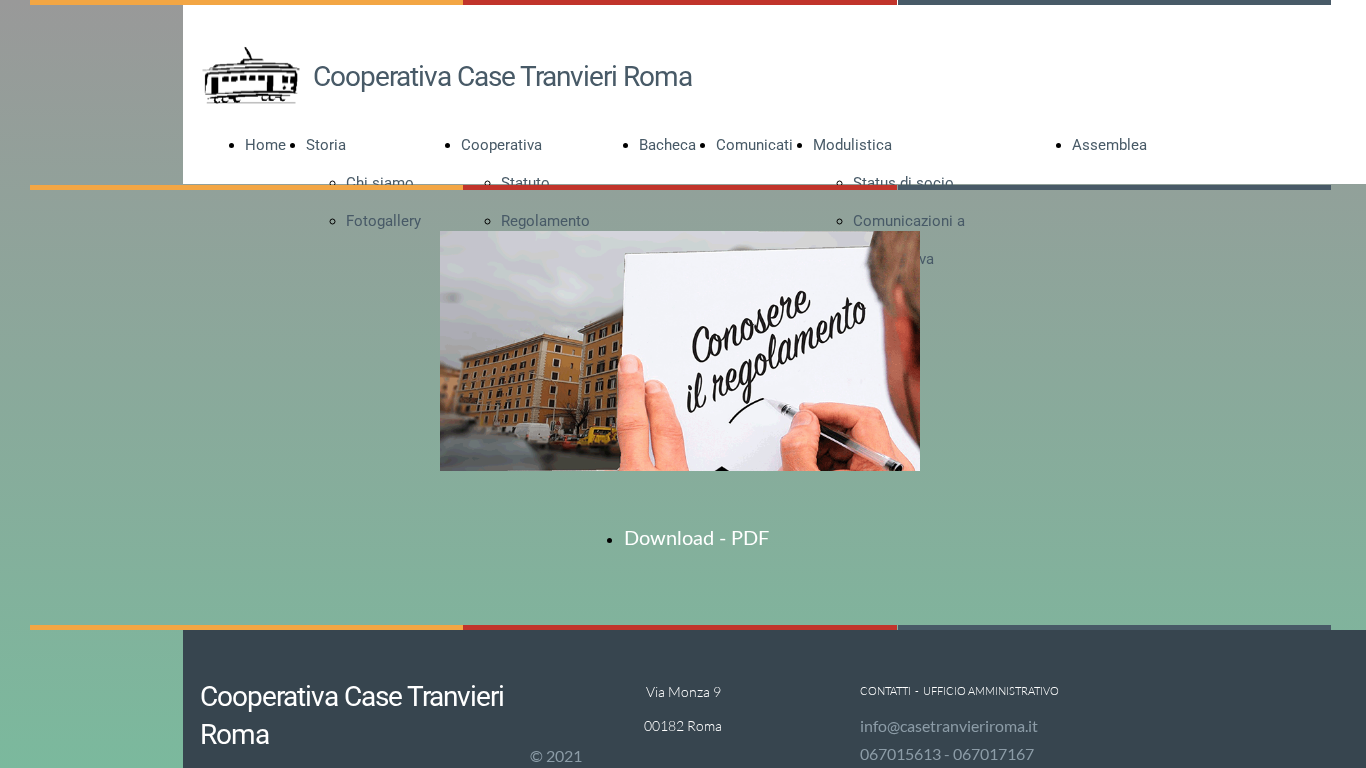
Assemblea (1109, 145)
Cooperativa (501, 145)
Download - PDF (696, 539)
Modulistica (852, 145)
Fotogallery (383, 221)
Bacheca (667, 145)
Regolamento (545, 221)
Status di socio (903, 183)
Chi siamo (380, 183)
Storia (326, 145)
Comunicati (754, 145)
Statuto (525, 183)
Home (265, 145)
